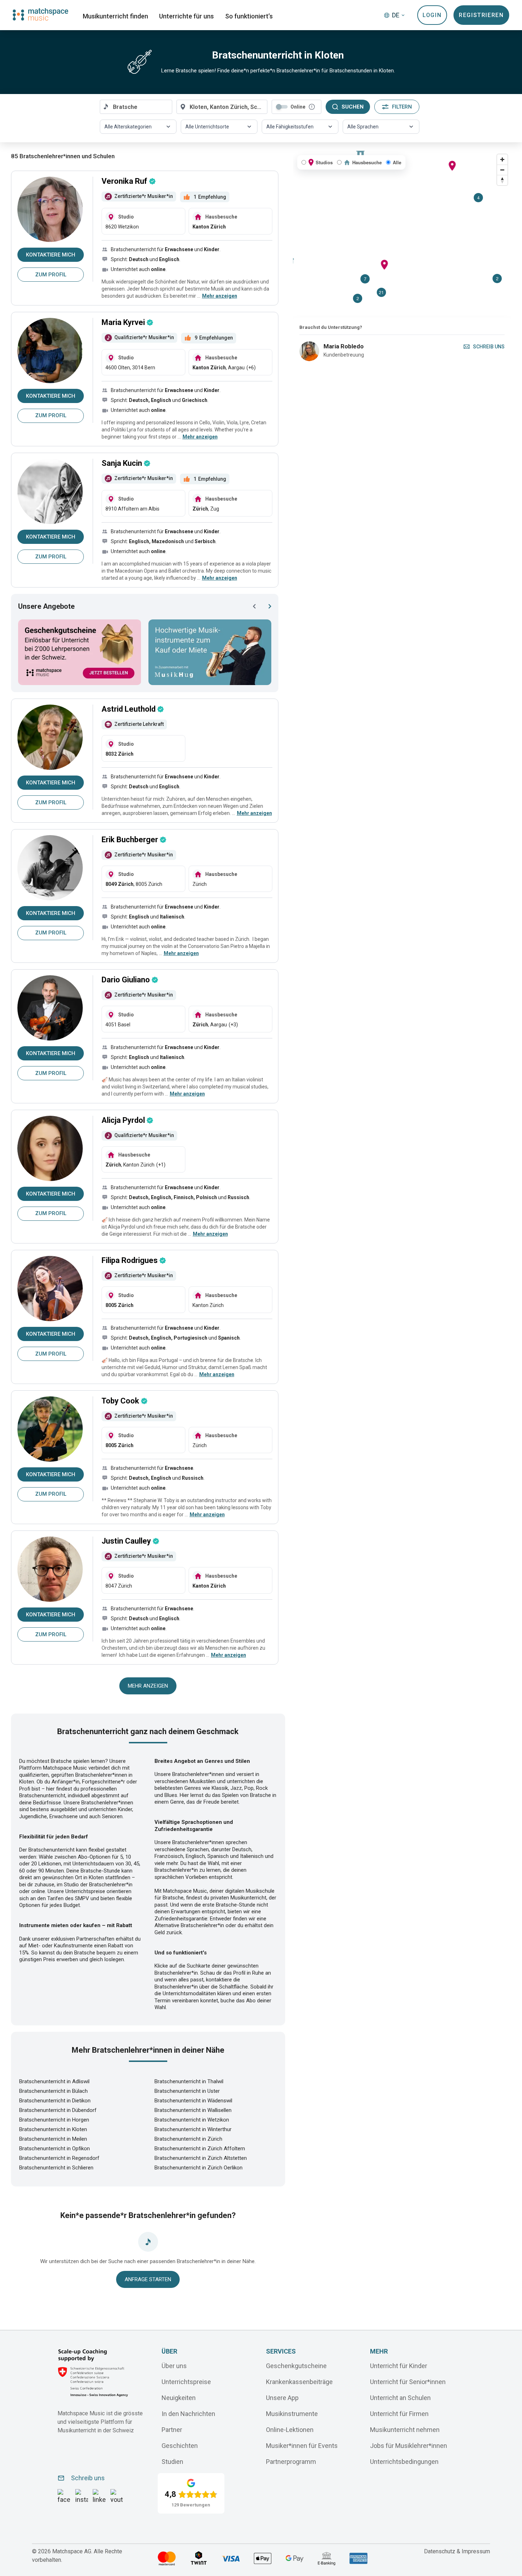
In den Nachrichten (188, 2413)
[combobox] (136, 107)
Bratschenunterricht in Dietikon (55, 2101)
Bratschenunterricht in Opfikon (55, 2148)
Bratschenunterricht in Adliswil (54, 2081)
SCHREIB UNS (489, 347)
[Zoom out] (502, 170)
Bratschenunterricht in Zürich (188, 2139)
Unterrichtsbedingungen (404, 2461)
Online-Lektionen (290, 2429)
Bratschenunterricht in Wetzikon (192, 2120)
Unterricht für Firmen (399, 2413)
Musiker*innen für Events (302, 2445)
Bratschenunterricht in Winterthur (193, 2129)
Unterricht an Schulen (400, 2397)
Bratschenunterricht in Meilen (53, 2139)
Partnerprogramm (291, 2461)
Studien (172, 2461)
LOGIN (432, 15)
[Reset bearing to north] (502, 180)
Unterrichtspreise (186, 2381)
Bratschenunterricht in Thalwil (189, 2081)
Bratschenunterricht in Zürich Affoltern (200, 2148)
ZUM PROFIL (51, 275)
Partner (172, 2429)
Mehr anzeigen (148, 1686)
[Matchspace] (40, 14)
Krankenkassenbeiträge (299, 2381)
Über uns (174, 2365)
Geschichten (180, 2445)
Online (298, 107)
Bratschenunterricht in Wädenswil (193, 2101)
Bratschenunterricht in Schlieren (56, 2168)
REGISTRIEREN (481, 15)
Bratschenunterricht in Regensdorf (59, 2158)
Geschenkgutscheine (296, 2365)
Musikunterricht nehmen (405, 2429)
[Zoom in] (502, 159)
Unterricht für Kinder (399, 2365)
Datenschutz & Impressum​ (457, 2551)
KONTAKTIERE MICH (51, 255)
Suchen (353, 107)
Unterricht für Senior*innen (408, 2381)
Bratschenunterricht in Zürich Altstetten (201, 2158)
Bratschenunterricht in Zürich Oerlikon (199, 2168)
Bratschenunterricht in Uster (187, 2091)
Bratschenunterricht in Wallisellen (193, 2110)
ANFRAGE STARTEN (148, 2279)
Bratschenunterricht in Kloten (53, 2129)
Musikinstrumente (292, 2413)
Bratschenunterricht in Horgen (54, 2120)
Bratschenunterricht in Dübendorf (58, 2110)
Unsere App (282, 2397)
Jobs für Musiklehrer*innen (409, 2445)
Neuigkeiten (179, 2397)
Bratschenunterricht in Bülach (53, 2091)
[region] (402, 234)
